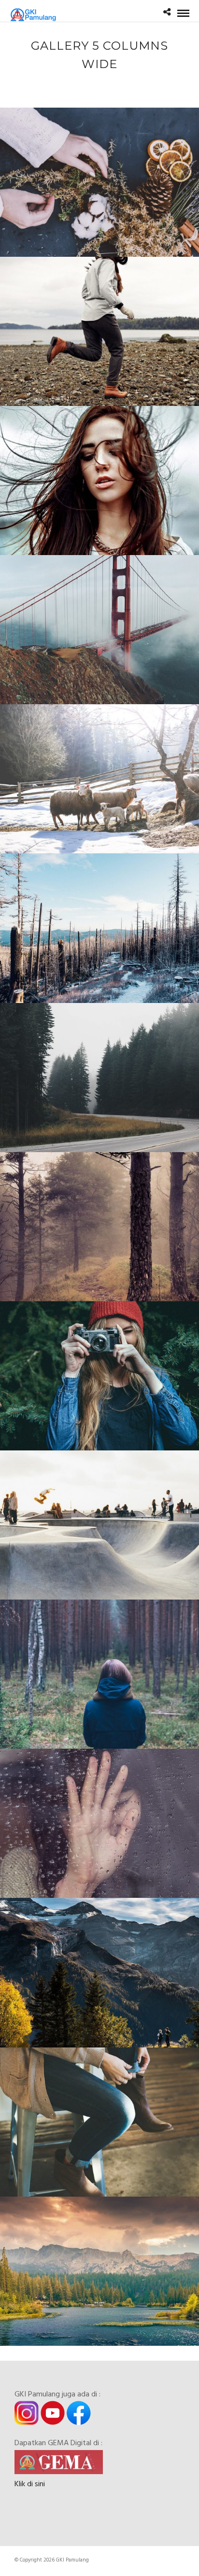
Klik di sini (30, 2484)
